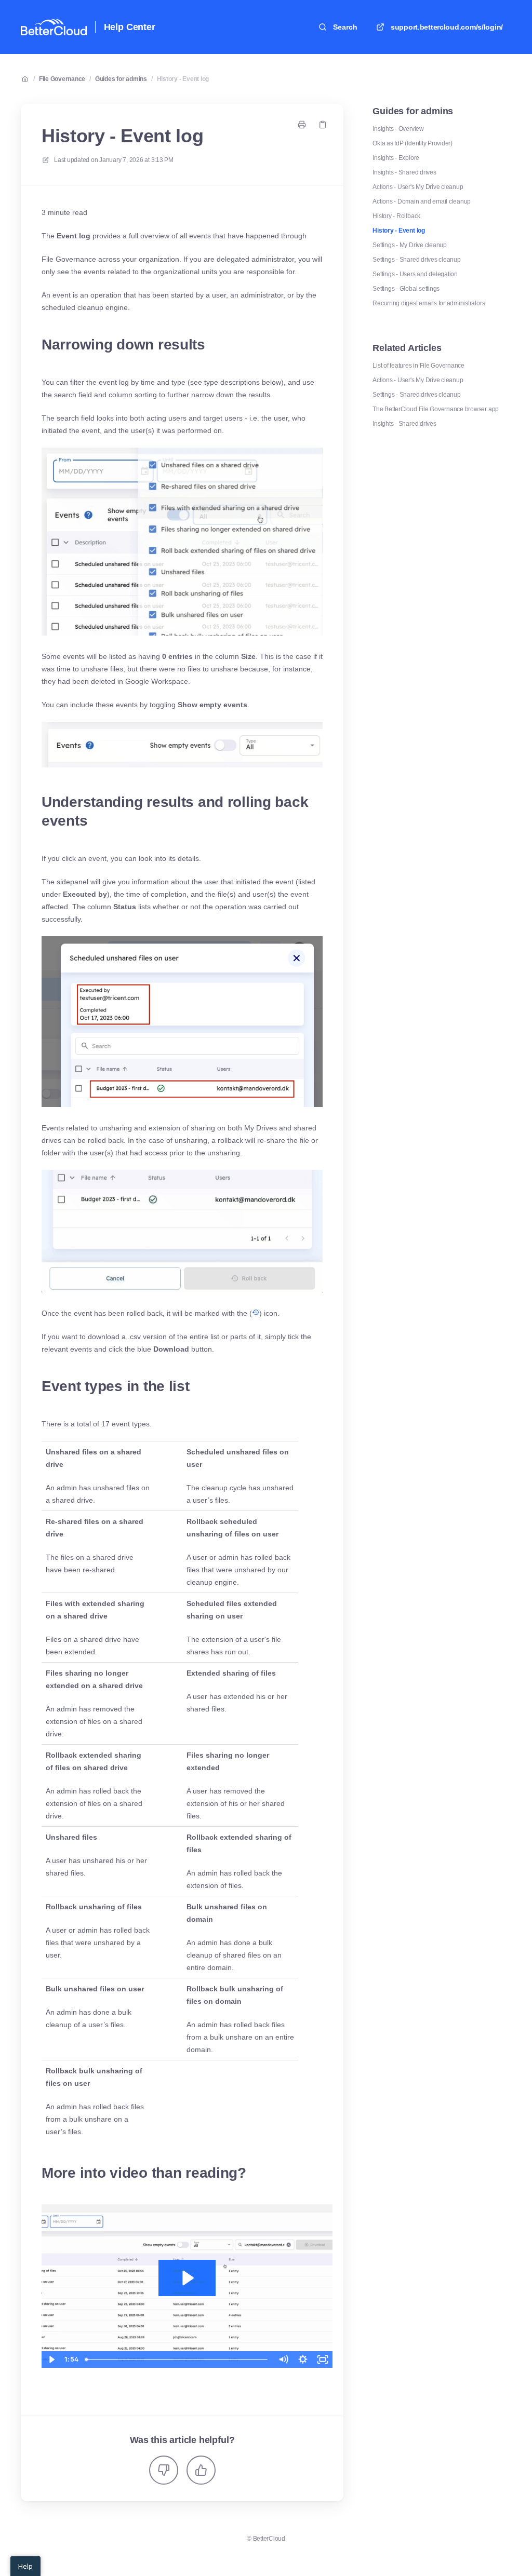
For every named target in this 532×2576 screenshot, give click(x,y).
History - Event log (183, 79)
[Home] (54, 27)
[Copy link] (323, 125)
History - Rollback (396, 216)
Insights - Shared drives (404, 172)
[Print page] (302, 125)
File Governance (62, 79)
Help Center (130, 27)
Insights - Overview (398, 129)
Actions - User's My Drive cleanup (418, 187)
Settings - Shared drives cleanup (416, 260)
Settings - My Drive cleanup (410, 245)
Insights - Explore (396, 158)
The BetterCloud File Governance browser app (436, 409)
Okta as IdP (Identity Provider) (413, 143)
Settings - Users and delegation (415, 274)
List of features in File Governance (418, 366)
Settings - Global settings (406, 289)
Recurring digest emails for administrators (429, 303)
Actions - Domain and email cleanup (422, 201)
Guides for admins (121, 79)
